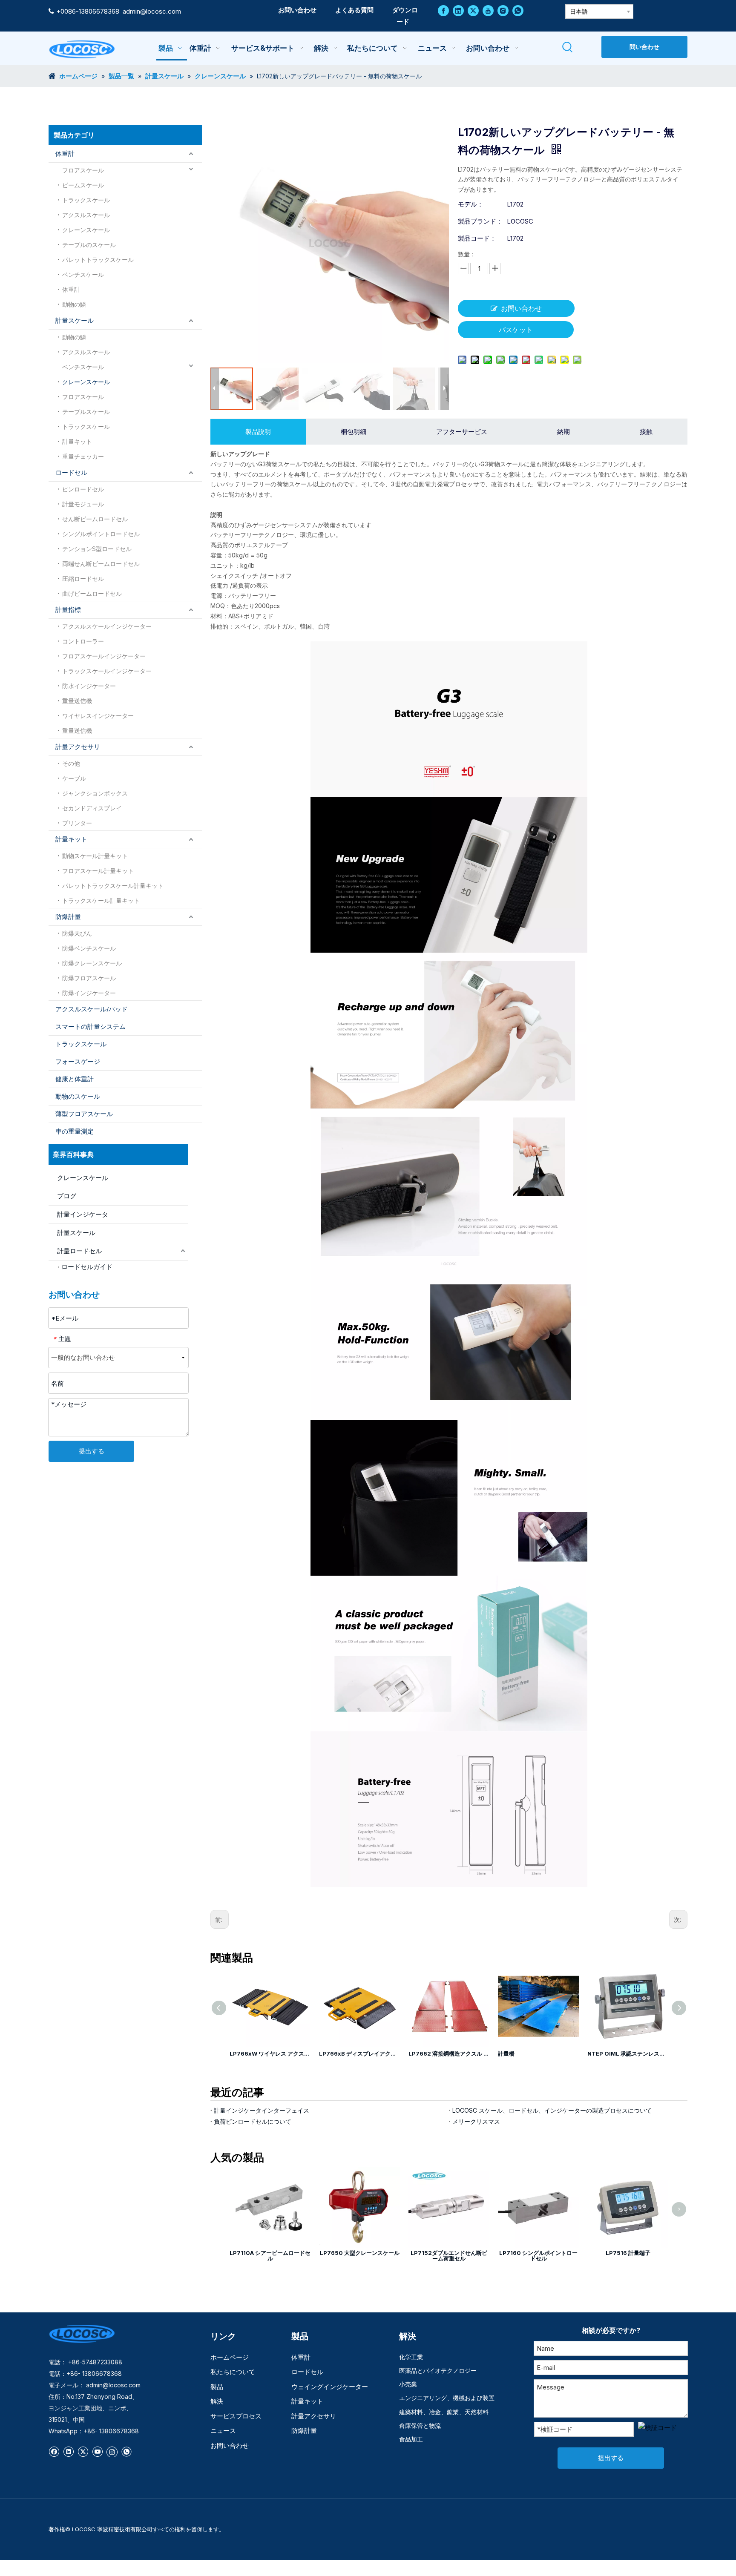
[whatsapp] (518, 10)
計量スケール (75, 320)
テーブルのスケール (89, 245)
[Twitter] (473, 10)
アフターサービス (462, 432)
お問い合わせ (297, 10)
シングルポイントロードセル (101, 534)
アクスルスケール (86, 215)
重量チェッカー (83, 456)
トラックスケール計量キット (101, 900)
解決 (217, 2401)
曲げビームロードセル (92, 593)
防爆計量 (68, 917)
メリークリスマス (476, 2121)
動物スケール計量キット (95, 856)
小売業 (408, 2384)
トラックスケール (86, 200)
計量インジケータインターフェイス (262, 2110)
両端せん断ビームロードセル (101, 564)
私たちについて (233, 2372)
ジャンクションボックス (95, 793)
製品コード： (477, 238)
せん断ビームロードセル (95, 519)
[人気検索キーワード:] (568, 47)
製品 (217, 2387)
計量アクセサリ (78, 747)
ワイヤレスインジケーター (98, 716)
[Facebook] (443, 10)
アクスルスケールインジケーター (107, 626)
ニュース (223, 2431)
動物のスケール (78, 1096)
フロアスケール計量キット (98, 871)
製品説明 (258, 432)
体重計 (65, 154)
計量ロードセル (79, 1251)
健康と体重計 (75, 1079)
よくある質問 (354, 10)
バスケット (516, 330)
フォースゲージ (78, 1061)
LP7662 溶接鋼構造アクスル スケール (359, 2053)
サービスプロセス (236, 2416)
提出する (92, 1451)
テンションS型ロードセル (97, 549)
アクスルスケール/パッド (92, 1009)
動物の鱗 (74, 304)
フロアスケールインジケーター (104, 656)
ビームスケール (83, 185)
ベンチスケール (83, 274)
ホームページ (230, 2357)
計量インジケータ (83, 1214)
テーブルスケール (86, 412)
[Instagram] (503, 10)
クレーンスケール (86, 230)
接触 (646, 432)
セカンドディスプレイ (92, 808)
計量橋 (417, 2053)
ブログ (67, 1196)
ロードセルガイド (87, 1267)
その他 (71, 763)
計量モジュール (83, 504)
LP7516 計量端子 (628, 2253)
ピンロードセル (83, 489)
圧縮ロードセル (83, 579)
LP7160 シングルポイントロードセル (538, 2256)
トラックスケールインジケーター (107, 671)
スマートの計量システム (91, 1027)
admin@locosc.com (152, 11)
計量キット (77, 441)
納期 (563, 432)
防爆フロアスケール (89, 978)
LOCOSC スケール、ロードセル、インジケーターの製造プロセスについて (552, 2110)
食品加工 (411, 2439)
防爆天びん (77, 933)
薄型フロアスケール (84, 1114)
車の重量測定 (75, 1131)
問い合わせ (644, 47)
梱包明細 (354, 432)
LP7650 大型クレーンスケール (360, 2253)
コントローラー (83, 641)
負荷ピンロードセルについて (253, 2121)
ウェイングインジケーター (330, 2387)
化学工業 (411, 2357)
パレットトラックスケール (98, 260)
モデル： (471, 204)
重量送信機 (77, 701)
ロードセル (71, 472)
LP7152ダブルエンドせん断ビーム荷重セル (449, 2256)
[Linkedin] (458, 10)
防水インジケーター (89, 686)
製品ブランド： (480, 221)
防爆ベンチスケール (89, 948)
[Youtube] (488, 10)
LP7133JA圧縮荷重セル (618, 2053)
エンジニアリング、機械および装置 (447, 2398)
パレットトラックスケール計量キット (113, 886)
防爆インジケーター (89, 993)
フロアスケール (83, 170)
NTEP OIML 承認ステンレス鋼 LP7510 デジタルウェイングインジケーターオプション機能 (538, 2053)
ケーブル (74, 778)
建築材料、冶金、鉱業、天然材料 (444, 2412)
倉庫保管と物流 (420, 2425)
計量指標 (68, 610)
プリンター (77, 823)
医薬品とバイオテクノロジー (438, 2371)
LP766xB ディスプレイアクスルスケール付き (270, 2053)
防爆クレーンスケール (92, 963)
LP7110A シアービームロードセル (270, 2256)
